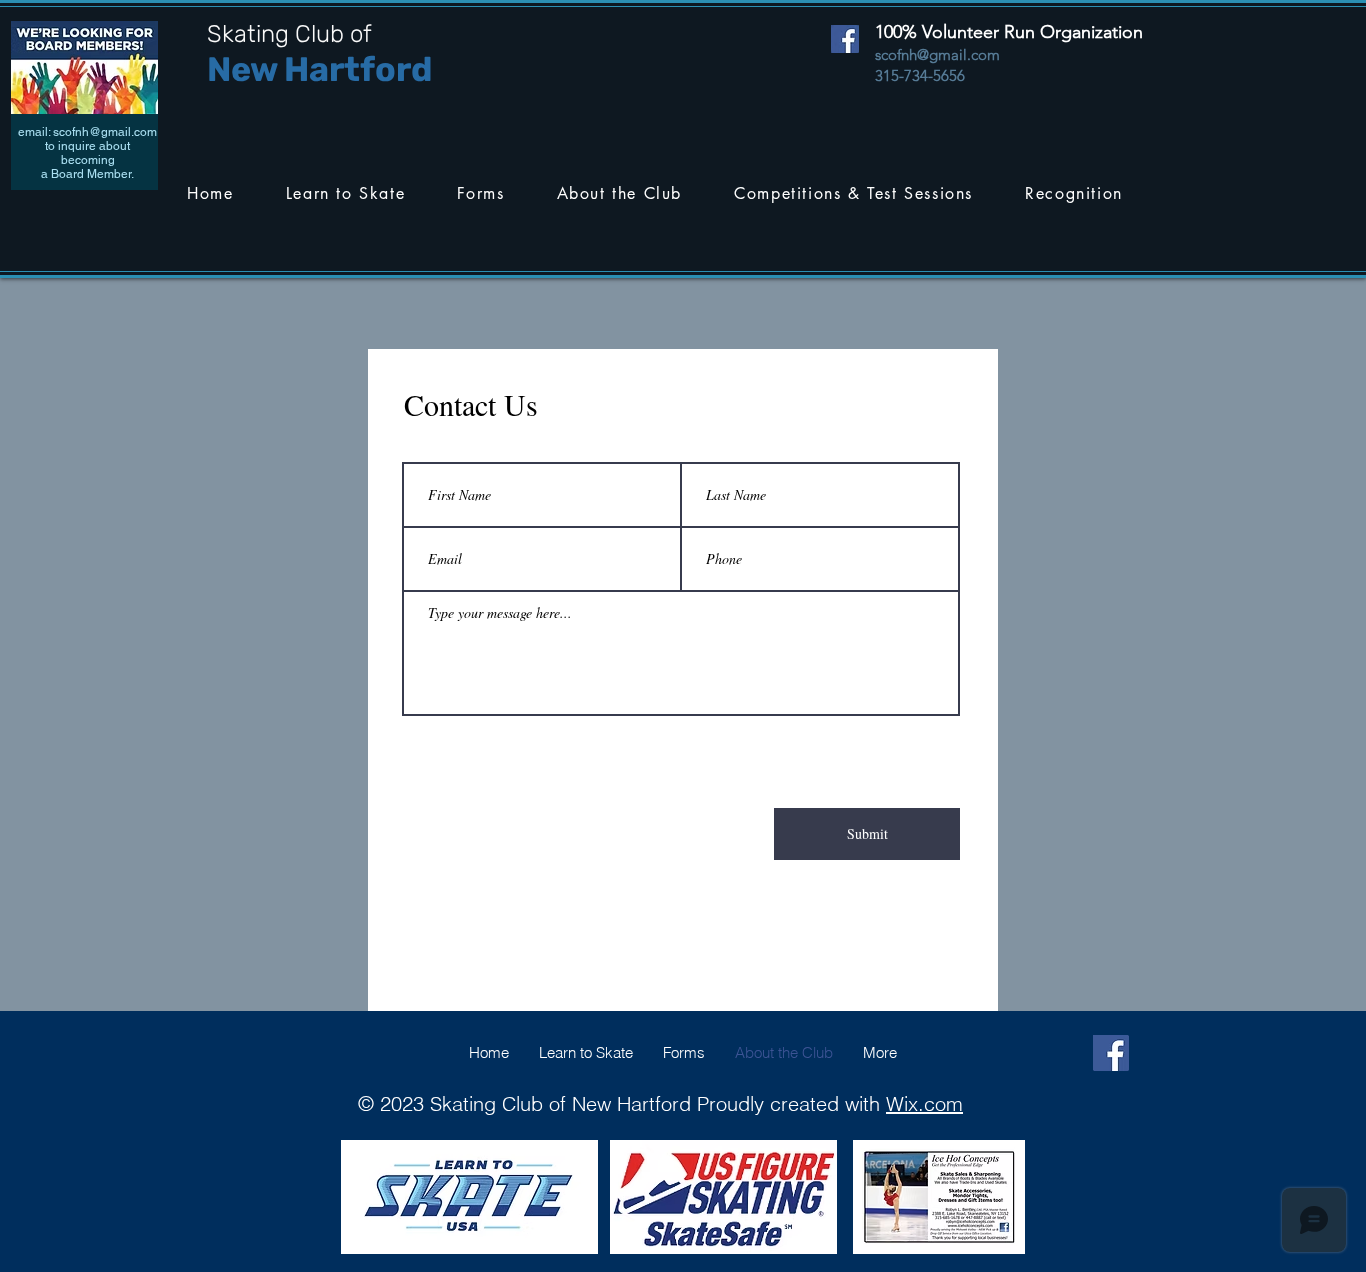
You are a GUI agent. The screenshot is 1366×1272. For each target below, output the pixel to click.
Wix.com (924, 1103)
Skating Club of (289, 34)
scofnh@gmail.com (105, 132)
